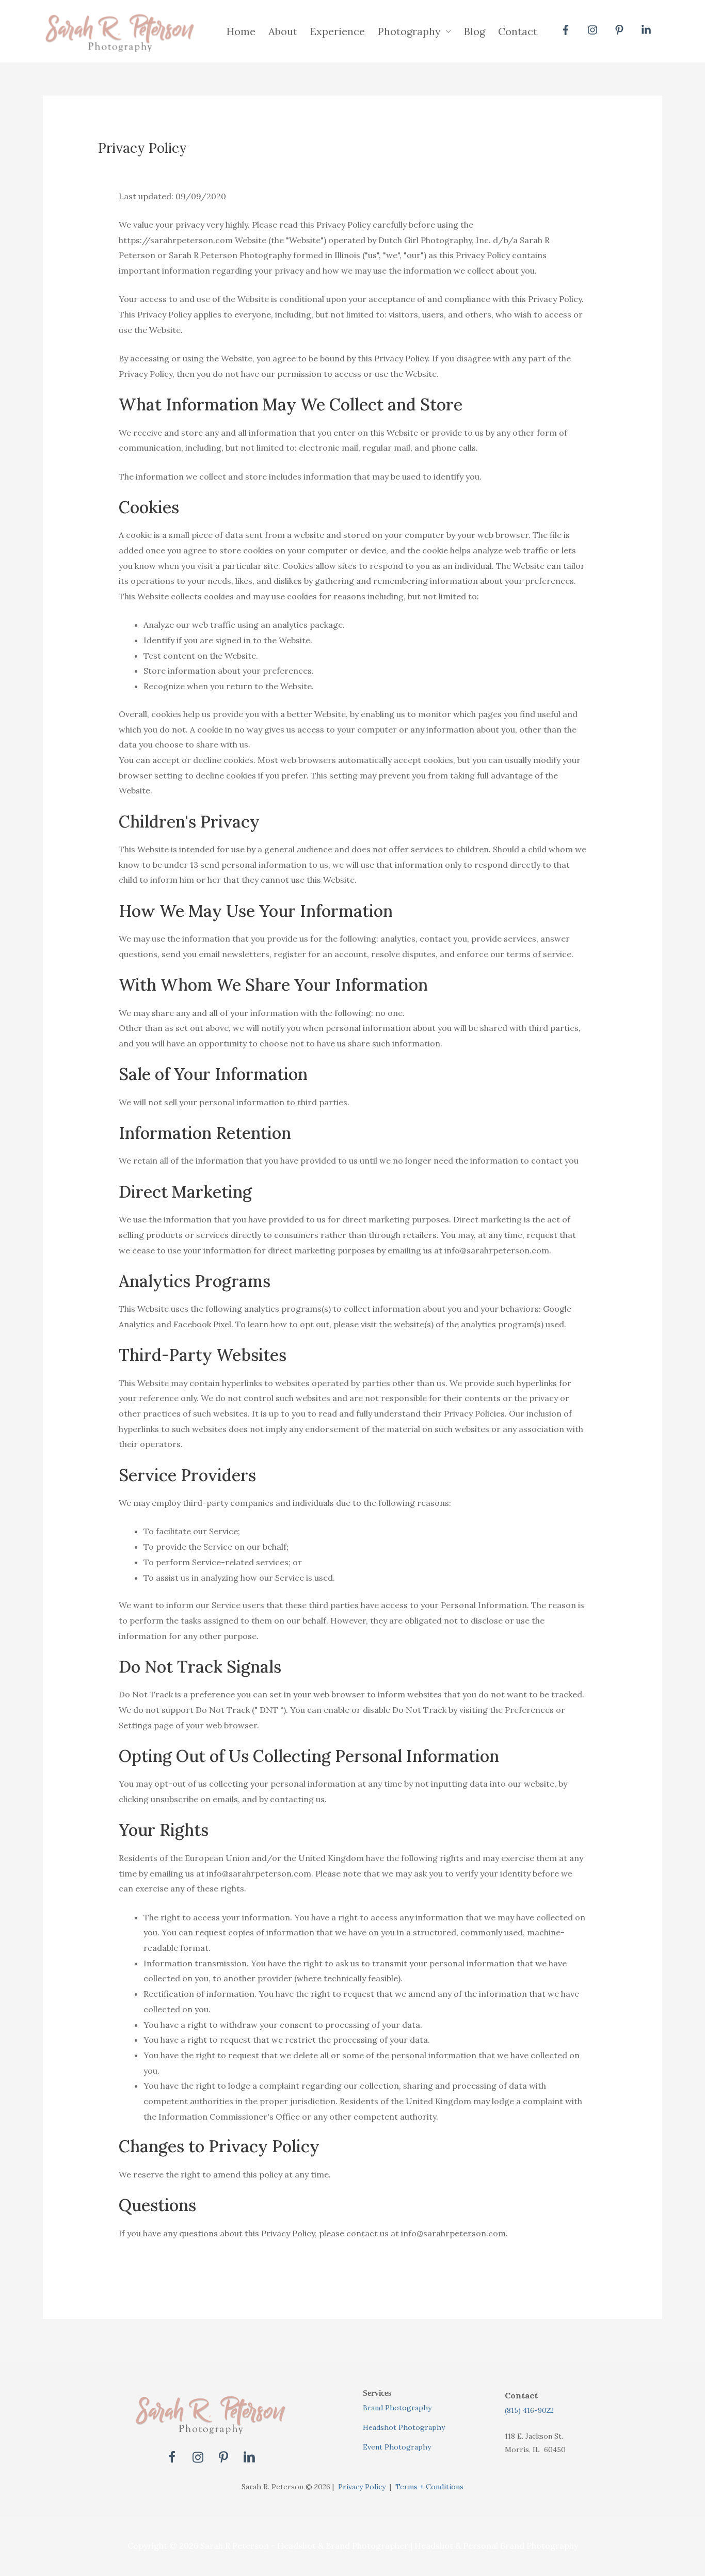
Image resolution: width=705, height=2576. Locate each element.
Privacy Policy (362, 2487)
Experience (338, 31)
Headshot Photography (404, 2427)
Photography (409, 31)
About (283, 31)
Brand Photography (397, 2408)
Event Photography (397, 2447)
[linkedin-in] (648, 30)
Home (241, 31)
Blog (475, 31)
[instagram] (594, 30)
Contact (518, 31)
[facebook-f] (567, 30)
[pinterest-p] (621, 30)
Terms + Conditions (429, 2487)
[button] (172, 2457)
